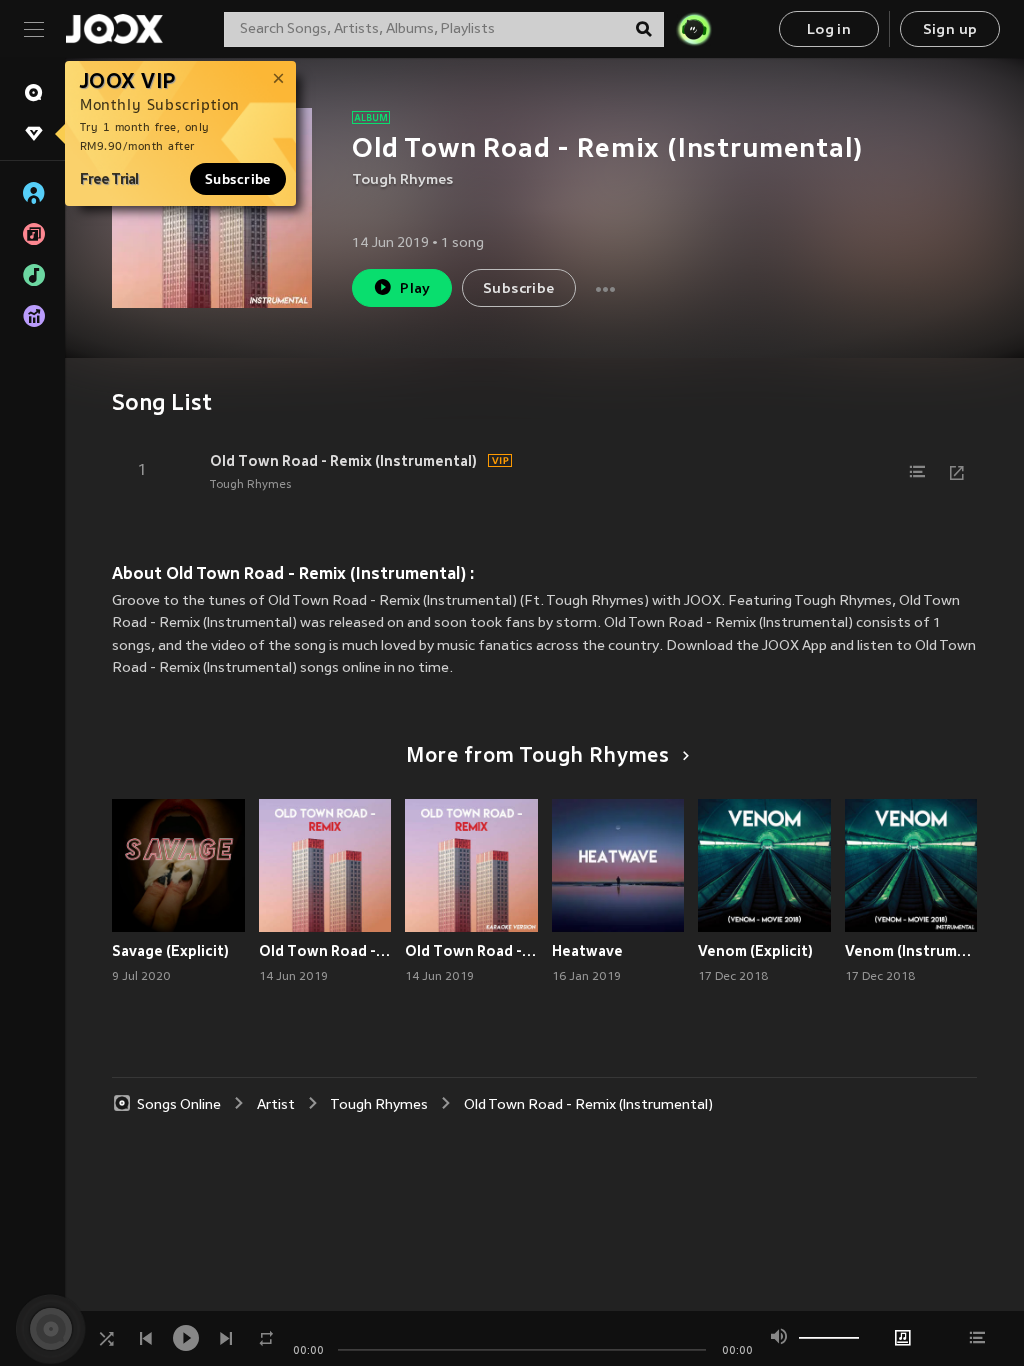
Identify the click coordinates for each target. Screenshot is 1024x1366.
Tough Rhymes (402, 180)
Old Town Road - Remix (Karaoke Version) (471, 951)
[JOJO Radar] (694, 29)
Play (415, 289)
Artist (276, 1105)
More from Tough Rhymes (538, 757)
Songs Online (179, 1105)
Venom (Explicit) (755, 951)
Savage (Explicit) (170, 951)
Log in (829, 30)
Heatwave (587, 951)
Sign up (950, 30)
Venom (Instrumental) (911, 951)
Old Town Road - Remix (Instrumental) (343, 461)
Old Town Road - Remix (325, 951)
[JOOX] (114, 29)
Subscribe (238, 179)
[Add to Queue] (917, 472)
